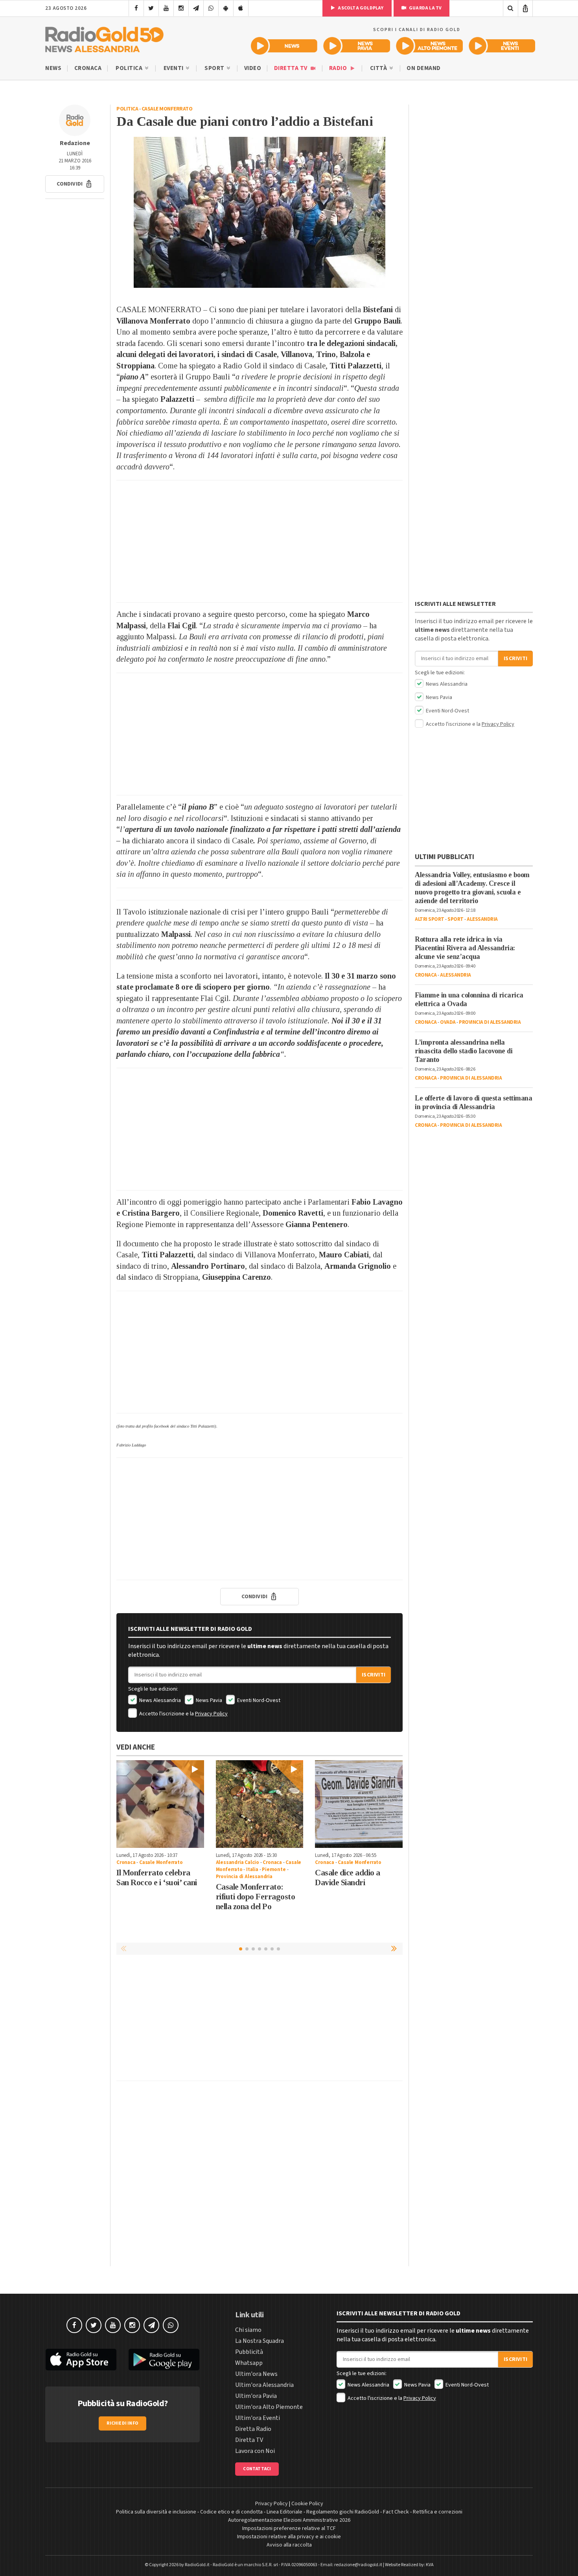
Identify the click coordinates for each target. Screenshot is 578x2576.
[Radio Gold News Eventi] (502, 46)
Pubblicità (249, 2352)
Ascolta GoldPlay (360, 8)
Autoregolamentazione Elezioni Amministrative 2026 (289, 2520)
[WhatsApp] (211, 8)
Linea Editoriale (284, 2512)
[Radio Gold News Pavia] (357, 46)
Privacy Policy (211, 1714)
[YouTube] (166, 8)
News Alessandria (159, 1700)
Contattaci (257, 2469)
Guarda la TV (425, 8)
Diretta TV (292, 68)
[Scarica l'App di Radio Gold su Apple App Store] (81, 2360)
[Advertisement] (260, 541)
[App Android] (226, 8)
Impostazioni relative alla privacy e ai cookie (289, 2537)
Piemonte (274, 1869)
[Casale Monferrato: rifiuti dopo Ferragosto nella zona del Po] (260, 1804)
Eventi (174, 68)
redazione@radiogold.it (358, 2565)
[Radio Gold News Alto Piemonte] (430, 46)
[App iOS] (241, 8)
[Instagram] (181, 8)
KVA (430, 2565)
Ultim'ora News (256, 2374)
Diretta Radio (253, 2429)
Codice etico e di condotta (231, 2512)
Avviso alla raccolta (289, 2545)
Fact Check (396, 2512)
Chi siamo (248, 2330)
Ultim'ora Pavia (256, 2396)
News (53, 68)
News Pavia (208, 1700)
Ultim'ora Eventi (258, 2418)
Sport (215, 68)
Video (253, 68)
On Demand (424, 68)
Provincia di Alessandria (244, 1877)
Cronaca (88, 68)
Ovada (448, 1022)
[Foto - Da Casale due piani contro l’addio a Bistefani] (260, 212)
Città (379, 68)
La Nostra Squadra (260, 2341)
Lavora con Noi (255, 2451)
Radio (339, 68)
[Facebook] (136, 8)
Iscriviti (374, 1675)
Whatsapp (249, 2363)
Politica (130, 68)
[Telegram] (196, 8)
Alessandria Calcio (237, 1862)
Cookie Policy (307, 2504)
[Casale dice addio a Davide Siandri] (359, 1804)
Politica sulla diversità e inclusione (156, 2512)
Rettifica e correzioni (438, 2512)
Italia (252, 1869)
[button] (75, 184)
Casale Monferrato (167, 109)
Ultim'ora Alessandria (264, 2385)
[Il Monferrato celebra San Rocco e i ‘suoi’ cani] (160, 1804)
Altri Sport (430, 919)
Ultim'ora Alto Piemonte (269, 2407)
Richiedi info (122, 2423)
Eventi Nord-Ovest (258, 1700)
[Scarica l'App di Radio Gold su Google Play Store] (164, 2360)
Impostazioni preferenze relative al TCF (289, 2528)
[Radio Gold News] (284, 46)
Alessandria (482, 919)
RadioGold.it (197, 2565)
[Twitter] (151, 8)
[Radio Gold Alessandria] (104, 38)
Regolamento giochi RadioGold (343, 2512)
